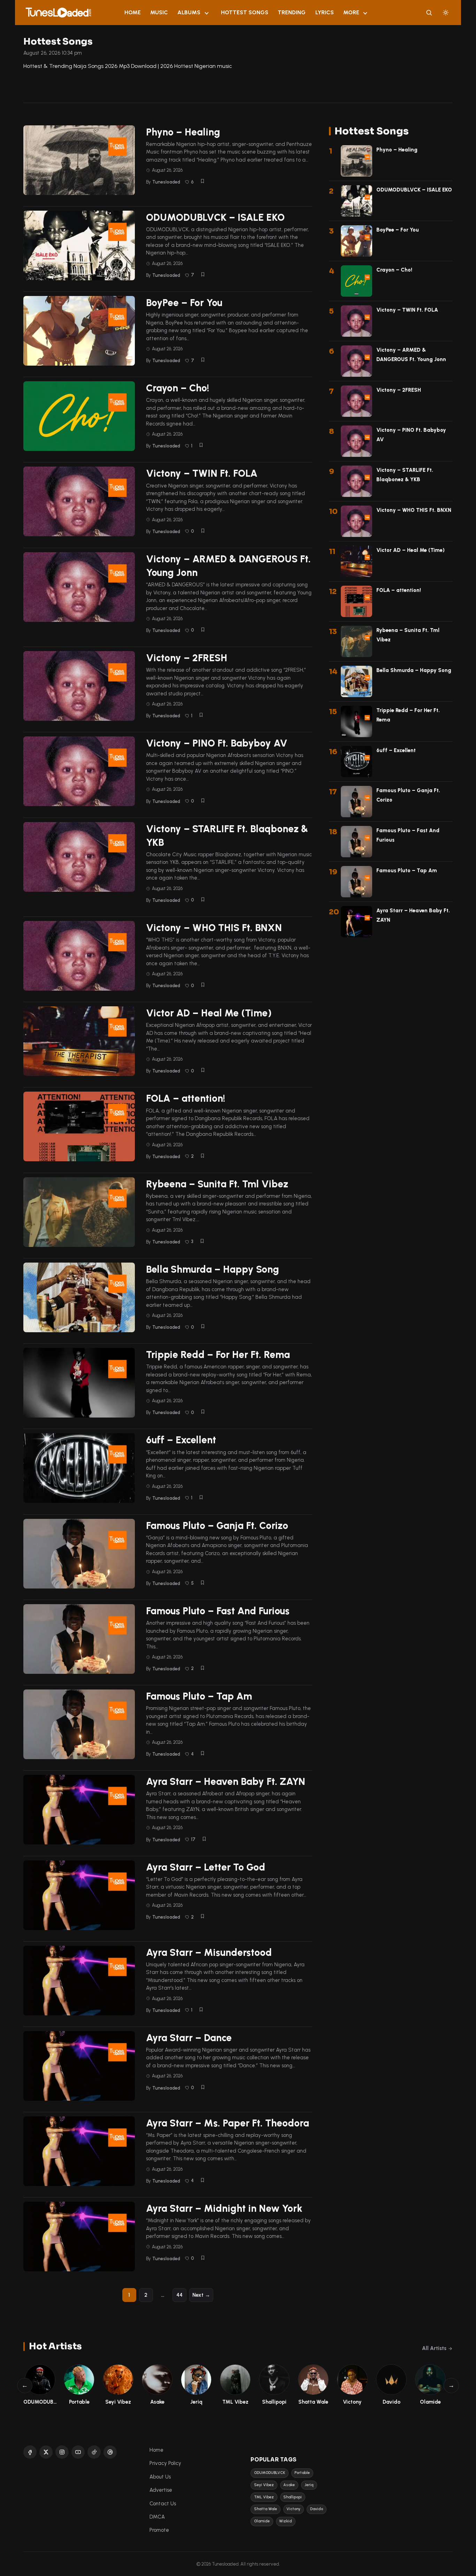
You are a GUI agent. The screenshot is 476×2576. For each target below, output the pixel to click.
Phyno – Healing (183, 132)
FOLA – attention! (186, 1098)
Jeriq (309, 2485)
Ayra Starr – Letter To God (206, 1867)
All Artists (434, 2348)
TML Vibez (264, 2497)
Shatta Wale (266, 2509)
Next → (201, 2295)
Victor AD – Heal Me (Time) (209, 1013)
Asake (289, 2485)
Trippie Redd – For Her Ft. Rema (218, 1355)
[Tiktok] (94, 2452)
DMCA (157, 2517)
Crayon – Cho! (178, 388)
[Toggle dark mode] (446, 13)
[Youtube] (78, 2452)
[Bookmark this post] (202, 181)
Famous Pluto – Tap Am (199, 1696)
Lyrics (325, 12)
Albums (189, 12)
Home (133, 12)
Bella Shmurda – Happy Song (213, 1269)
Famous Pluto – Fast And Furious (218, 1611)
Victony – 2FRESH (187, 658)
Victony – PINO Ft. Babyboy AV (217, 743)
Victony (293, 2509)
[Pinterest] (110, 2452)
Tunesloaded (166, 182)
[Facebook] (30, 2452)
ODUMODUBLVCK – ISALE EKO (215, 217)
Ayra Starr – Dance (189, 2038)
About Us (160, 2477)
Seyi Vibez (264, 2485)
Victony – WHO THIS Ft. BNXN (214, 928)
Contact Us (163, 2504)
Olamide (262, 2521)
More (351, 12)
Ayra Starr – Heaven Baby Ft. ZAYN (226, 1781)
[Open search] (429, 13)
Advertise (161, 2490)
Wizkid (286, 2521)
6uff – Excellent (181, 1440)
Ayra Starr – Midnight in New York (224, 2208)
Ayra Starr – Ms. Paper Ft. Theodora (228, 2123)
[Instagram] (62, 2452)
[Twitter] (46, 2452)
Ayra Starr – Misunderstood (209, 1952)
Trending (292, 12)
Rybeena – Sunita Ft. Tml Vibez (217, 1184)
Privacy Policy (165, 2463)
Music (159, 12)
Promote (159, 2530)
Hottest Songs (245, 12)
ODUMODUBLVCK (270, 2473)
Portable (302, 2473)
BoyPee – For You (184, 303)
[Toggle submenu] (207, 13)
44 (179, 2295)
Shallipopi (293, 2497)
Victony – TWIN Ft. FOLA (202, 473)
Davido (317, 2509)
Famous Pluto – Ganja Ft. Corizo (217, 1525)
